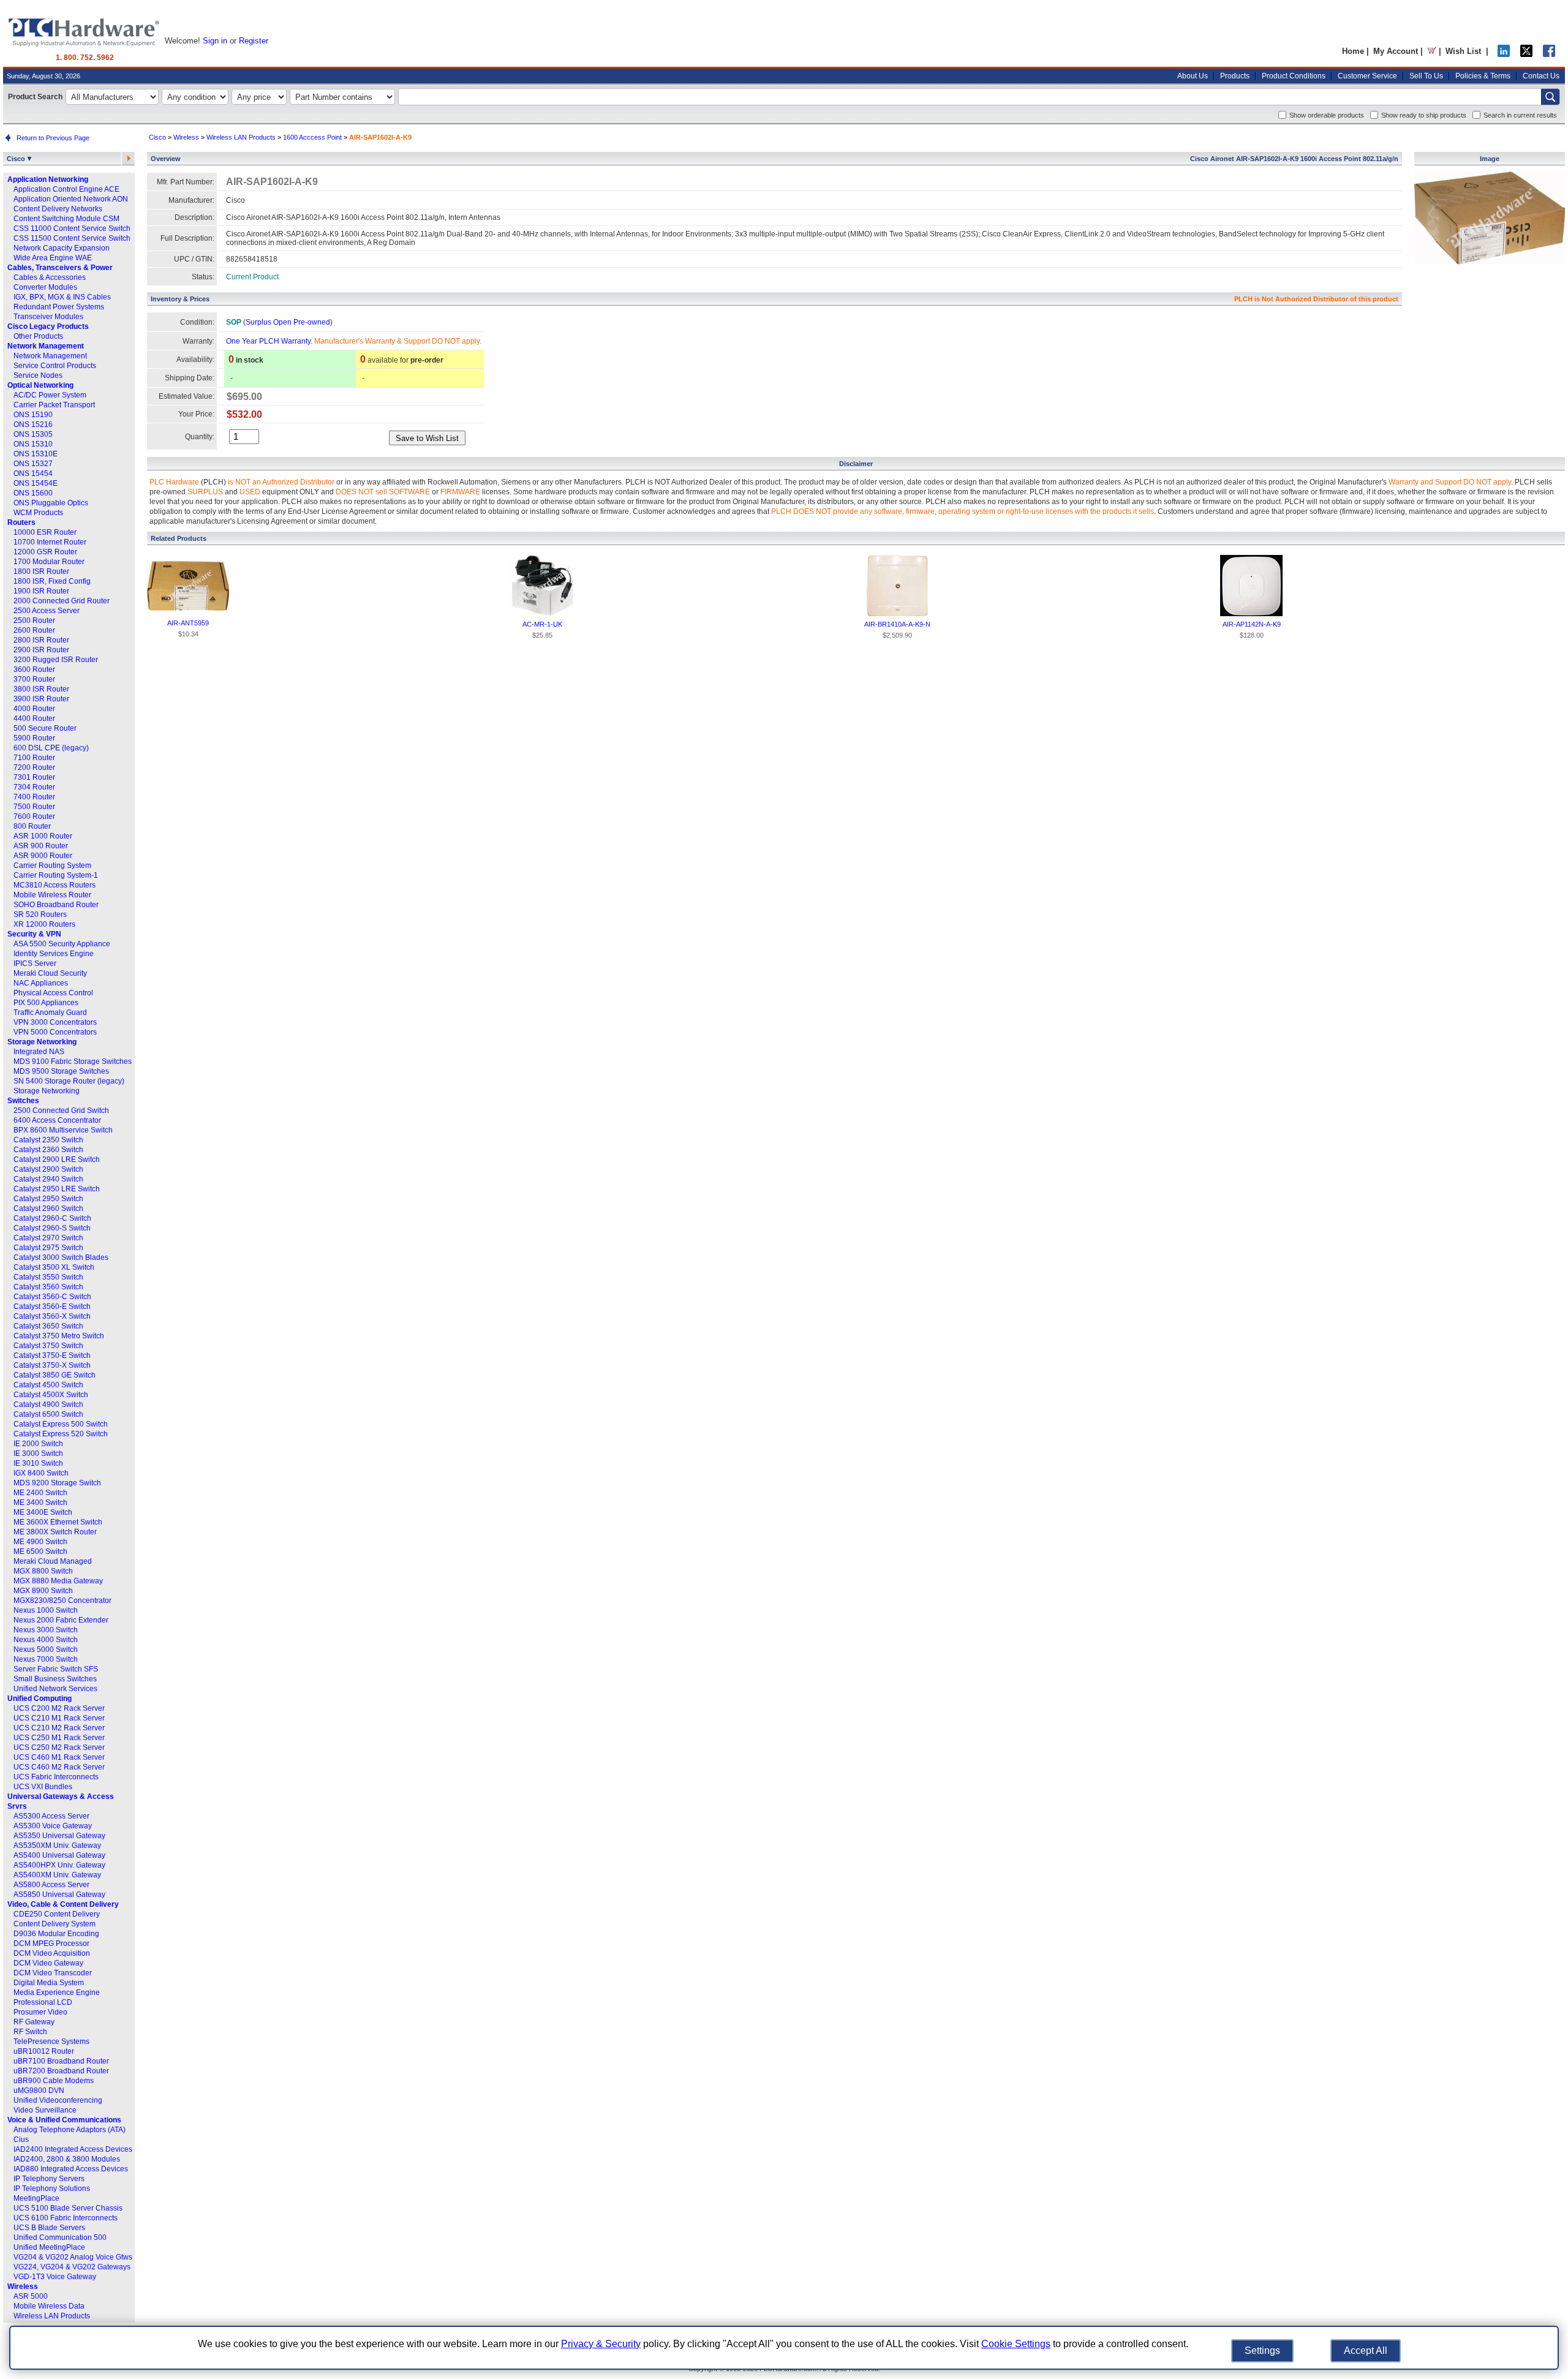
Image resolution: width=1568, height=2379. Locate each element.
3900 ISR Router (41, 699)
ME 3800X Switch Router (55, 1532)
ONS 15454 (33, 473)
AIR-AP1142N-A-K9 (1252, 624)
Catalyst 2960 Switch (48, 1208)
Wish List (1463, 51)
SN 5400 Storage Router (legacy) (69, 1081)
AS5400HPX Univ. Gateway (59, 1865)
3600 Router (34, 669)
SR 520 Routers (40, 914)
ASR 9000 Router (43, 856)
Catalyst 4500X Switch (51, 1395)
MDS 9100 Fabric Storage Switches (73, 1061)
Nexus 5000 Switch (46, 1649)
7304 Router (34, 787)
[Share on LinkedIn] (1504, 54)
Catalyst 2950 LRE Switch (57, 1189)
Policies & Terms (1483, 76)
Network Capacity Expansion (62, 248)
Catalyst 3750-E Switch (52, 1355)
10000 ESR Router (45, 532)
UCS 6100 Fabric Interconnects (66, 2218)
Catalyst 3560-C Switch (52, 1297)
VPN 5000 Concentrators (55, 1032)
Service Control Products (55, 366)
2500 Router (34, 620)
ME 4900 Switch (40, 1542)
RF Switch (30, 2032)
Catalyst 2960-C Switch (52, 1218)
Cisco (17, 159)
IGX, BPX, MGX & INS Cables (62, 297)
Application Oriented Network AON (71, 199)
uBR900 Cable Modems (54, 2081)
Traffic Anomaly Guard (50, 1012)
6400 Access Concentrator (57, 1120)
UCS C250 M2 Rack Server (59, 1747)
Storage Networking (42, 1042)
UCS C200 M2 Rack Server (59, 1708)
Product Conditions (1294, 76)
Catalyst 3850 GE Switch (55, 1375)
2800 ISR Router (41, 640)
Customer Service (1367, 76)
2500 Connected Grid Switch (61, 1110)
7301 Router (34, 777)
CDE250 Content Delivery (57, 1914)
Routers (21, 522)
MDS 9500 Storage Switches (61, 1071)
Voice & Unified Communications (64, 2120)
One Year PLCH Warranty (268, 341)
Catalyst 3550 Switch (48, 1277)
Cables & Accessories (50, 277)
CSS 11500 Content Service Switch (72, 238)
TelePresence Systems (51, 2042)
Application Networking (48, 179)
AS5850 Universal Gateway (59, 1895)
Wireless (23, 2287)
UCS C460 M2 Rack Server (59, 1767)
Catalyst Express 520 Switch (61, 1434)
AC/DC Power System (50, 395)
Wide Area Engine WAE (53, 258)
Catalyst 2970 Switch (48, 1238)
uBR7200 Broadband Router (61, 2071)
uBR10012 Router (44, 2051)
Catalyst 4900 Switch (48, 1404)
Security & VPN (34, 934)
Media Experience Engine (57, 1993)
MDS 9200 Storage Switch (57, 1483)
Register (254, 41)
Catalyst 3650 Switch (48, 1326)
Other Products (38, 336)
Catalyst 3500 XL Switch (54, 1267)
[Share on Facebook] (1549, 54)
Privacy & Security (601, 2344)
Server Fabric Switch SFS (56, 1669)
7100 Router (34, 758)
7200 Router (34, 767)
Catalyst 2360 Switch (48, 1150)
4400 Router (34, 718)
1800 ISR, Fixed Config (52, 581)
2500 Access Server (47, 611)
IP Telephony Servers (49, 2179)
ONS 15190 (33, 415)
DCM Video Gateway (48, 1963)
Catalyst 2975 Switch (48, 1248)
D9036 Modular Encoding (56, 1934)
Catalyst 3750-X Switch (52, 1365)
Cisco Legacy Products (48, 326)
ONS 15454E (36, 483)
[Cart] (1432, 51)
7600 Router (34, 816)
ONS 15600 (33, 493)
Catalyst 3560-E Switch (52, 1306)
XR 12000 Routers (44, 924)
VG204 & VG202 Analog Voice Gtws (73, 2257)
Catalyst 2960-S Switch (52, 1228)
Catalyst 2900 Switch (48, 1169)
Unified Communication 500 (60, 2238)
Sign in (215, 41)
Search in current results (1520, 115)
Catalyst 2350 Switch (48, 1140)
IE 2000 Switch (38, 1444)
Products (1235, 76)
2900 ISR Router (41, 650)
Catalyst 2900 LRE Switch (57, 1159)
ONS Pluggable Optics (51, 503)
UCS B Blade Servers (49, 2228)
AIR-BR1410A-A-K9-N (897, 624)
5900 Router (34, 738)
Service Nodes (38, 375)
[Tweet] (1526, 54)
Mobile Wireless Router (52, 895)
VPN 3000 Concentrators (55, 1022)
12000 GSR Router (45, 552)
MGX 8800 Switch (43, 1571)
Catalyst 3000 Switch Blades (61, 1257)
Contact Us (1541, 76)
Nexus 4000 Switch (46, 1640)
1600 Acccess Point (312, 137)
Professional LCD (43, 2002)
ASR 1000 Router (43, 836)
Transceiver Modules (48, 317)
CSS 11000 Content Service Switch (72, 228)
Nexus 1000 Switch (46, 1610)
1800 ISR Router (41, 571)
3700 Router (34, 679)
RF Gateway (34, 2022)
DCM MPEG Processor (51, 1944)
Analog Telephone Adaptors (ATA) (70, 2130)
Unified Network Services (55, 1689)
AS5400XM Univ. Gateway (57, 1875)
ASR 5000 (31, 2296)
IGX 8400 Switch (41, 1473)
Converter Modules (45, 287)
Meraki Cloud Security (50, 973)
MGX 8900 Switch (43, 1591)
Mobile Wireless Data (49, 2306)
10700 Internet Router (50, 542)
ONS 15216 (33, 424)
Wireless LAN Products (52, 2316)
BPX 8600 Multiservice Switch (63, 1130)
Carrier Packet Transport (54, 405)
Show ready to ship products (1424, 115)
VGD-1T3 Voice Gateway (55, 2277)
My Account (1396, 51)
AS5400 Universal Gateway (59, 1855)
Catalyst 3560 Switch (48, 1287)
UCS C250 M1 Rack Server (59, 1738)
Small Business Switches (55, 1679)
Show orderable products (1327, 115)
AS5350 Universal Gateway (59, 1836)
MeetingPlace (36, 2198)
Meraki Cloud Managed (53, 1561)
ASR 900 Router (41, 846)
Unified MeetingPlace (49, 2247)
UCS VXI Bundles (43, 1787)
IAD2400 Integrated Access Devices (73, 2149)
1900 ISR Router (41, 591)
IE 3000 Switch (38, 1453)
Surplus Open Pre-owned (288, 322)
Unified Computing (40, 1698)
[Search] (1550, 97)
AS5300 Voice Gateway (53, 1826)
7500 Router (34, 807)
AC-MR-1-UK (542, 624)
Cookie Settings (1016, 2344)
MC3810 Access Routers (55, 885)
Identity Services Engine (54, 954)
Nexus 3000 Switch (46, 1630)
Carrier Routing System (52, 865)
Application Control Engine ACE (66, 189)
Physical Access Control (53, 993)
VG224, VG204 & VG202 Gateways (72, 2267)
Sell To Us (1426, 76)
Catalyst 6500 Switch (48, 1414)
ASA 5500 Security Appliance (62, 944)
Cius (21, 2140)
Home (1353, 51)
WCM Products (38, 513)
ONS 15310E (36, 454)
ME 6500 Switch (40, 1551)
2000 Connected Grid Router (62, 601)
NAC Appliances (41, 983)
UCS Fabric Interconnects (56, 1777)
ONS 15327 (33, 464)
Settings (1262, 2351)
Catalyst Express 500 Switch (61, 1424)
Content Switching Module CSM (66, 219)
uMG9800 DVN (39, 2091)
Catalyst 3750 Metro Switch (59, 1336)
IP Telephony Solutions (52, 2189)
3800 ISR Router (41, 689)
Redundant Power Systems (59, 307)
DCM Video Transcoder (53, 1973)
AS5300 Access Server (51, 1816)
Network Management (46, 346)
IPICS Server (35, 963)
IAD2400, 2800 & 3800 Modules (67, 2159)
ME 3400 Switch (40, 1502)
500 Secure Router (45, 728)
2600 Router (34, 630)
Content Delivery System (55, 1924)
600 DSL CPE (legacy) (51, 748)
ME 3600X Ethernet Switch (58, 1522)
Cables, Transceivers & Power (60, 268)
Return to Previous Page (51, 138)
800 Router (32, 826)
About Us (1193, 76)
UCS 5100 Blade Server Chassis (68, 2208)
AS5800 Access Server (51, 1885)
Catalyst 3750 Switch (48, 1346)
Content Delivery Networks (58, 209)
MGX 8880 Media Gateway (58, 1581)
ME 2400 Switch (40, 1493)
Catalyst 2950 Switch (48, 1199)
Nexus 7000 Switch (46, 1659)
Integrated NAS (39, 1052)
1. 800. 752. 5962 (85, 58)
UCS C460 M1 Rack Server (59, 1757)
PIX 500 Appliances (46, 1003)
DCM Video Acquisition (52, 1953)
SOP (234, 322)
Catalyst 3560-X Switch (52, 1316)
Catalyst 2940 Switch (48, 1179)
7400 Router (34, 797)
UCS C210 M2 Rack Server (59, 1728)
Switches (23, 1101)
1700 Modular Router (49, 562)
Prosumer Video (40, 2012)
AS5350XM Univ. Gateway (57, 1846)
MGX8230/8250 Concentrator (62, 1600)
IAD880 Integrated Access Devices (71, 2169)
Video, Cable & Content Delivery (63, 1904)
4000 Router (34, 709)
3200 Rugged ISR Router (56, 660)
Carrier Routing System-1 (56, 875)
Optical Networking (40, 385)
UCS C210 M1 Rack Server (59, 1718)
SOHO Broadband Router (56, 905)
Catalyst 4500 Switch (48, 1385)
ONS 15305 (33, 434)
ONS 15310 (33, 444)
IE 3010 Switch (38, 1463)
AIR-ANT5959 (188, 623)
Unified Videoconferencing (58, 2100)
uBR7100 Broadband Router (61, 2061)
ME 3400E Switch (43, 1512)
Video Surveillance (45, 2110)
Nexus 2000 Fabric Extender (61, 1620)
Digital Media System (49, 1983)
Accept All (1366, 2351)
